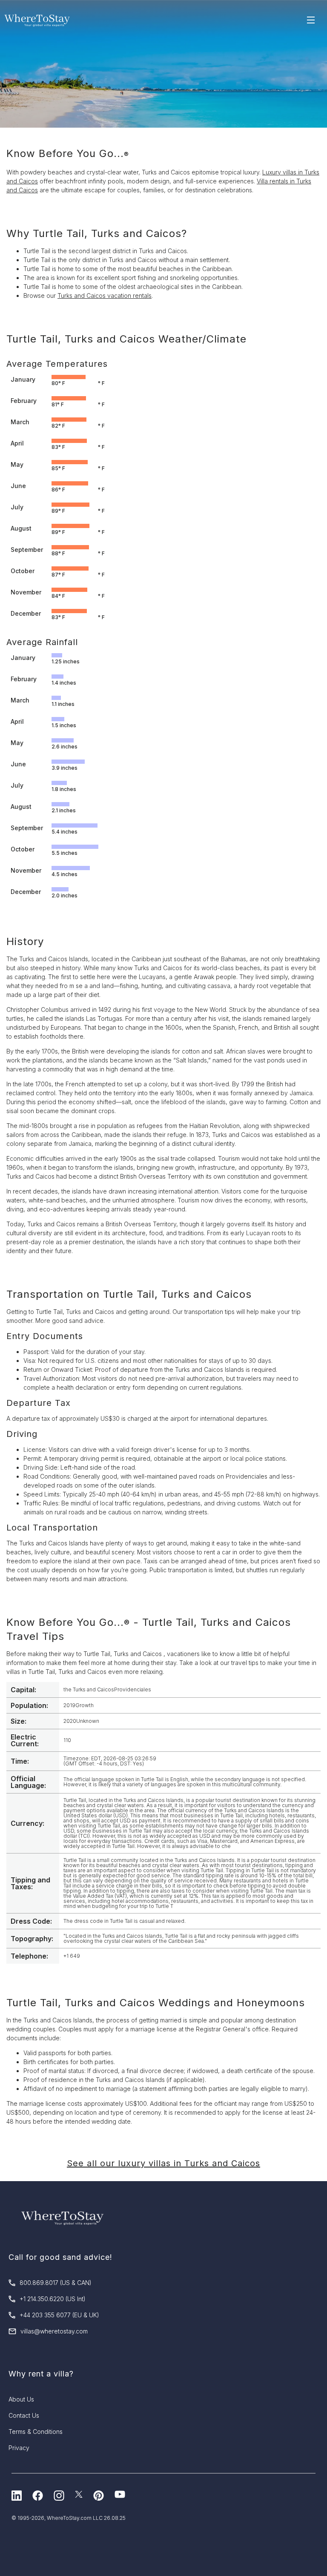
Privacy (19, 2448)
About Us (21, 2399)
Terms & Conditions (36, 2432)
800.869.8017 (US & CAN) (56, 2283)
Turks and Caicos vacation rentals (105, 296)
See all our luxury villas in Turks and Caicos (163, 2163)
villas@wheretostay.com (54, 2331)
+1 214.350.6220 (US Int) (53, 2299)
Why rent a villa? (41, 2374)
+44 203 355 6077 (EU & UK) (59, 2315)
